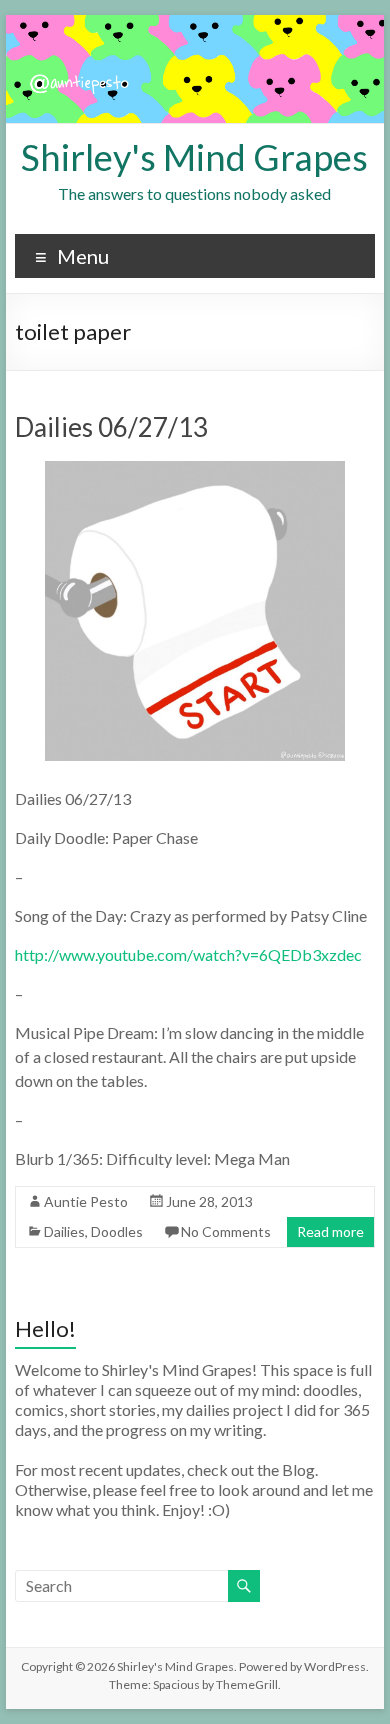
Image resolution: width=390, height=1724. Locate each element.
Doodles (117, 1231)
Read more (330, 1231)
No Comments (226, 1231)
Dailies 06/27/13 (111, 427)
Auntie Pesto (86, 1201)
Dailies (64, 1231)
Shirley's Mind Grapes (194, 157)
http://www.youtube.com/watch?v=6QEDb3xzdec (188, 954)
